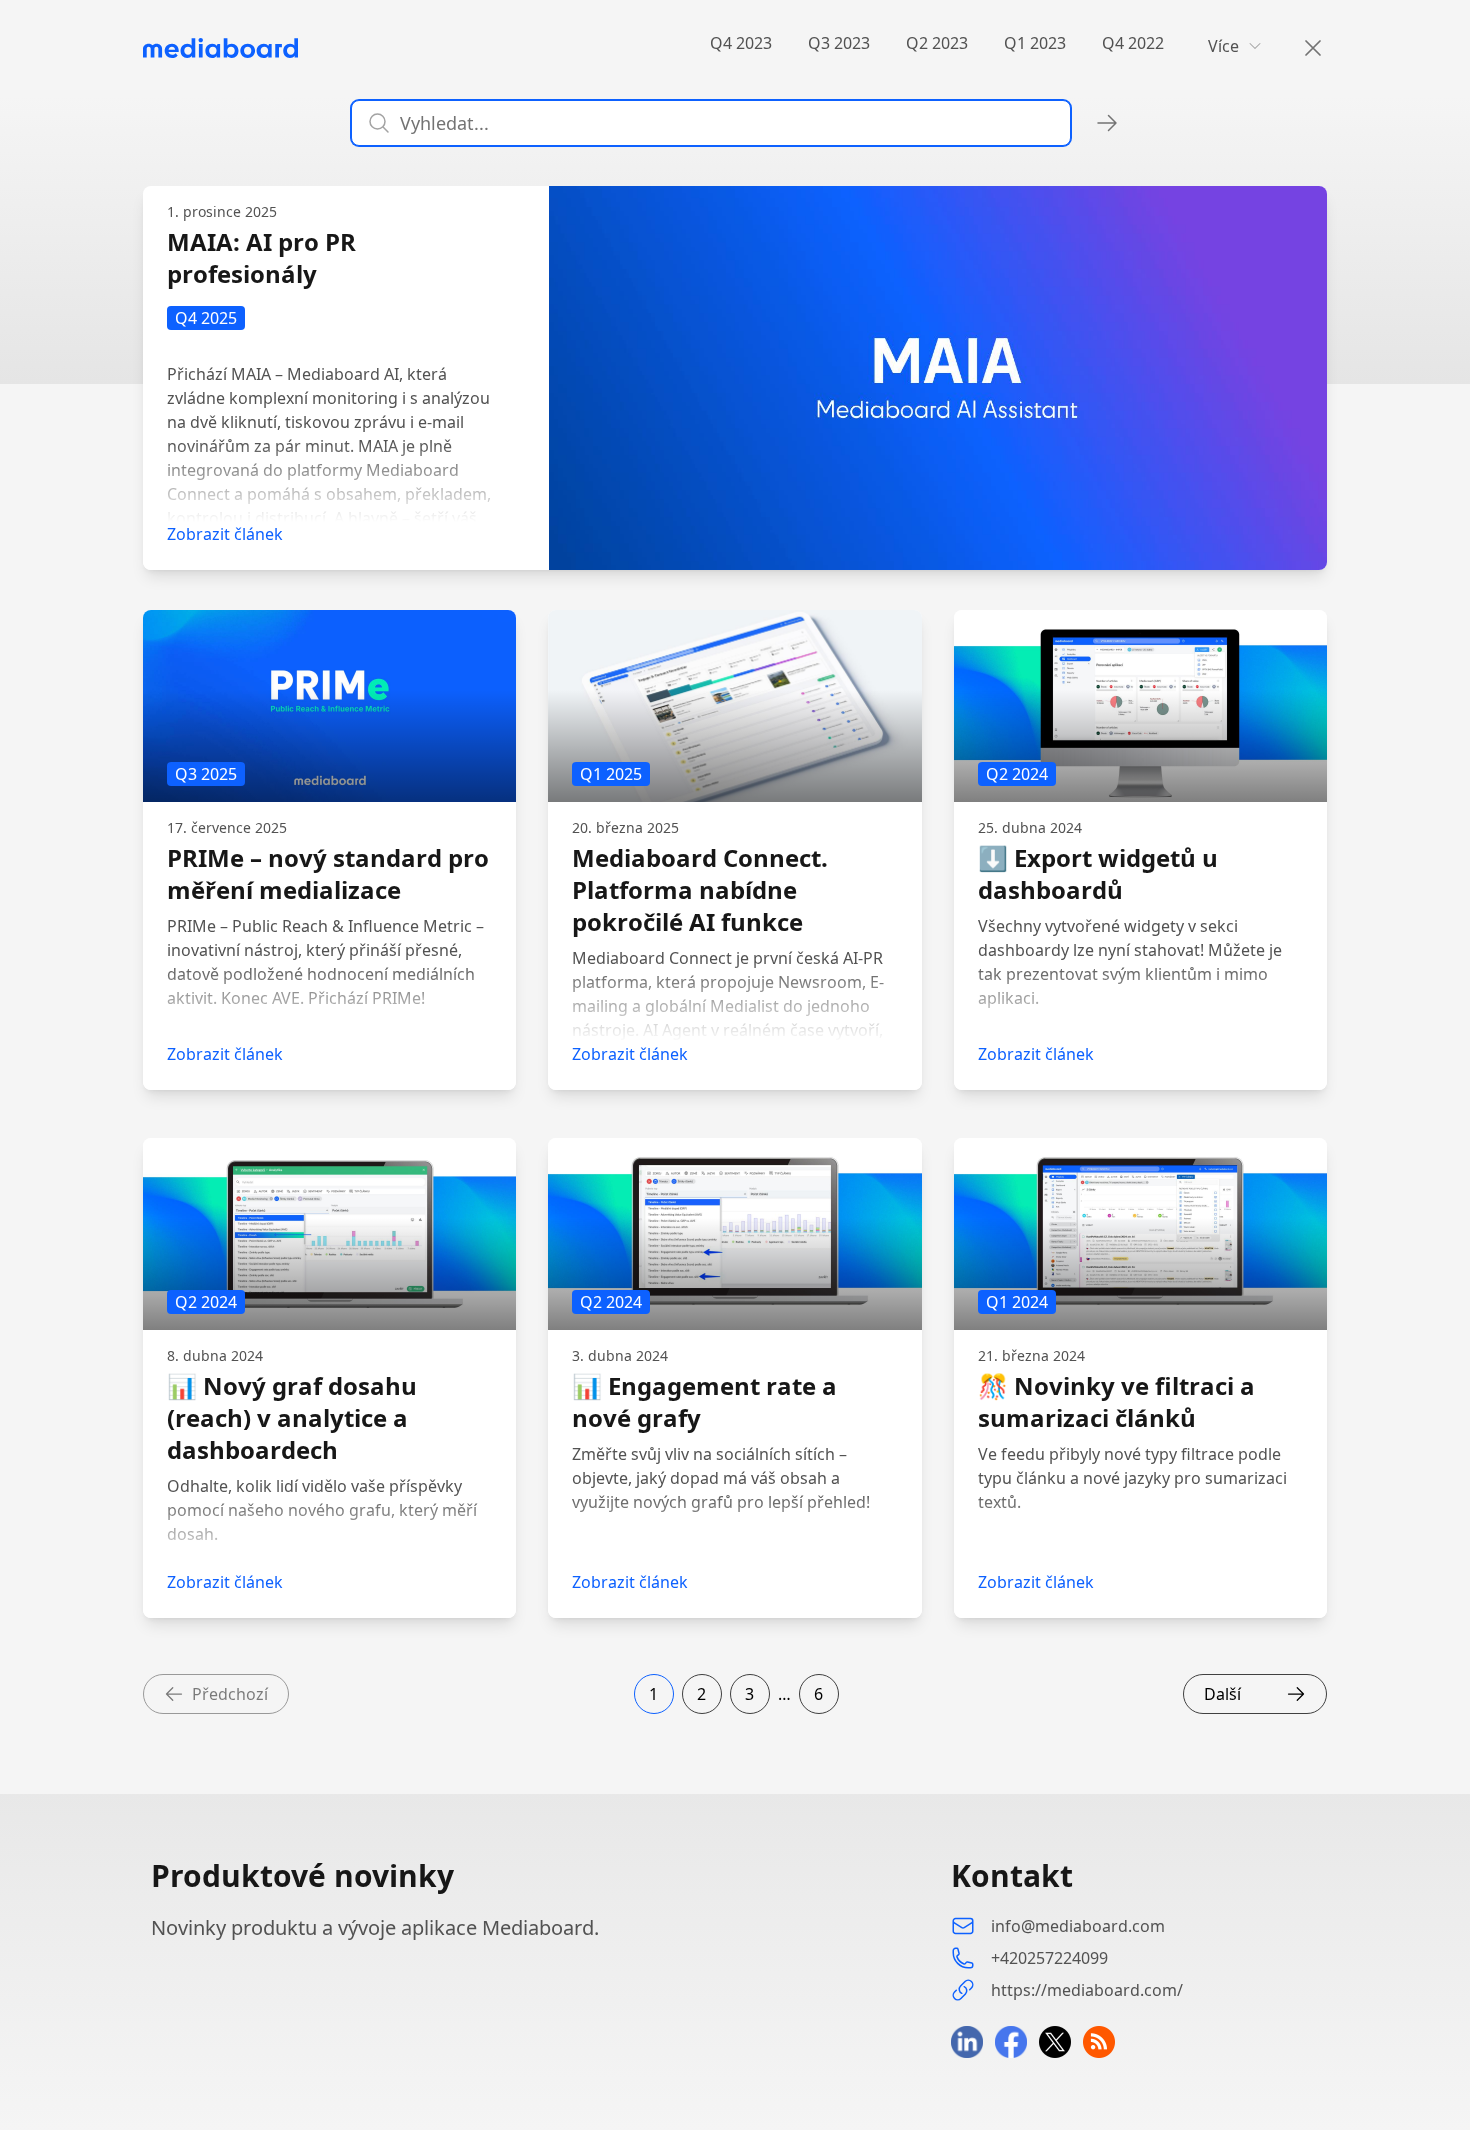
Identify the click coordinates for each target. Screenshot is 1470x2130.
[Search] (1301, 48)
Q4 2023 (741, 43)
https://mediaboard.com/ (1087, 1990)
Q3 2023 (839, 43)
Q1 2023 (1035, 43)
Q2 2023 (937, 43)
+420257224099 (1049, 1958)
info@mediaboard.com (1078, 1926)
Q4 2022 (1133, 43)
